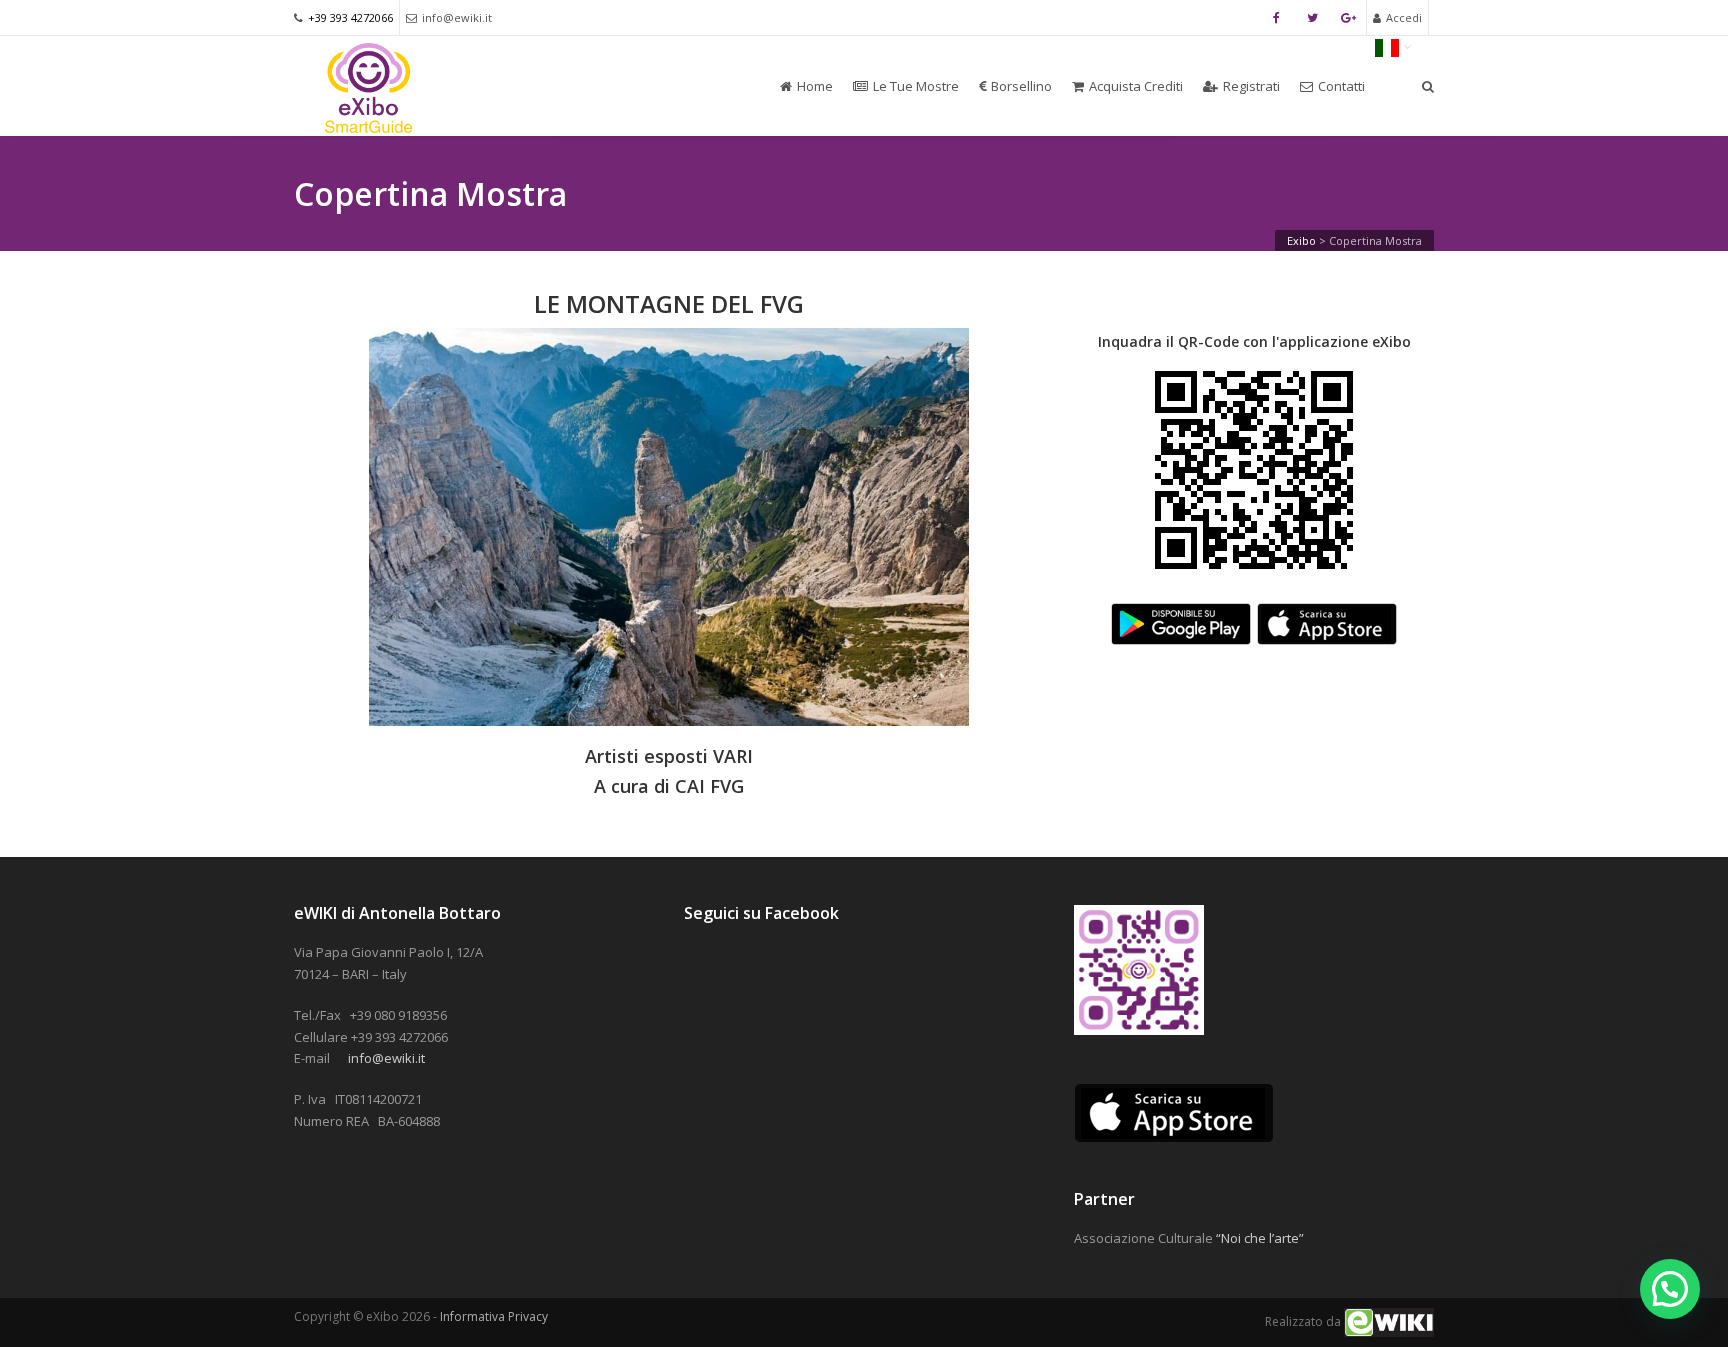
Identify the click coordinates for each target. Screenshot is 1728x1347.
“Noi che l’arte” (1260, 1238)
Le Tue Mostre (916, 86)
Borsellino (1021, 86)
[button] (1670, 1289)
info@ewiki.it (457, 17)
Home (815, 86)
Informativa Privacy (494, 1316)
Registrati (1251, 86)
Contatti (1341, 86)
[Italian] (1393, 46)
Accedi (1404, 17)
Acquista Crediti (1136, 86)
